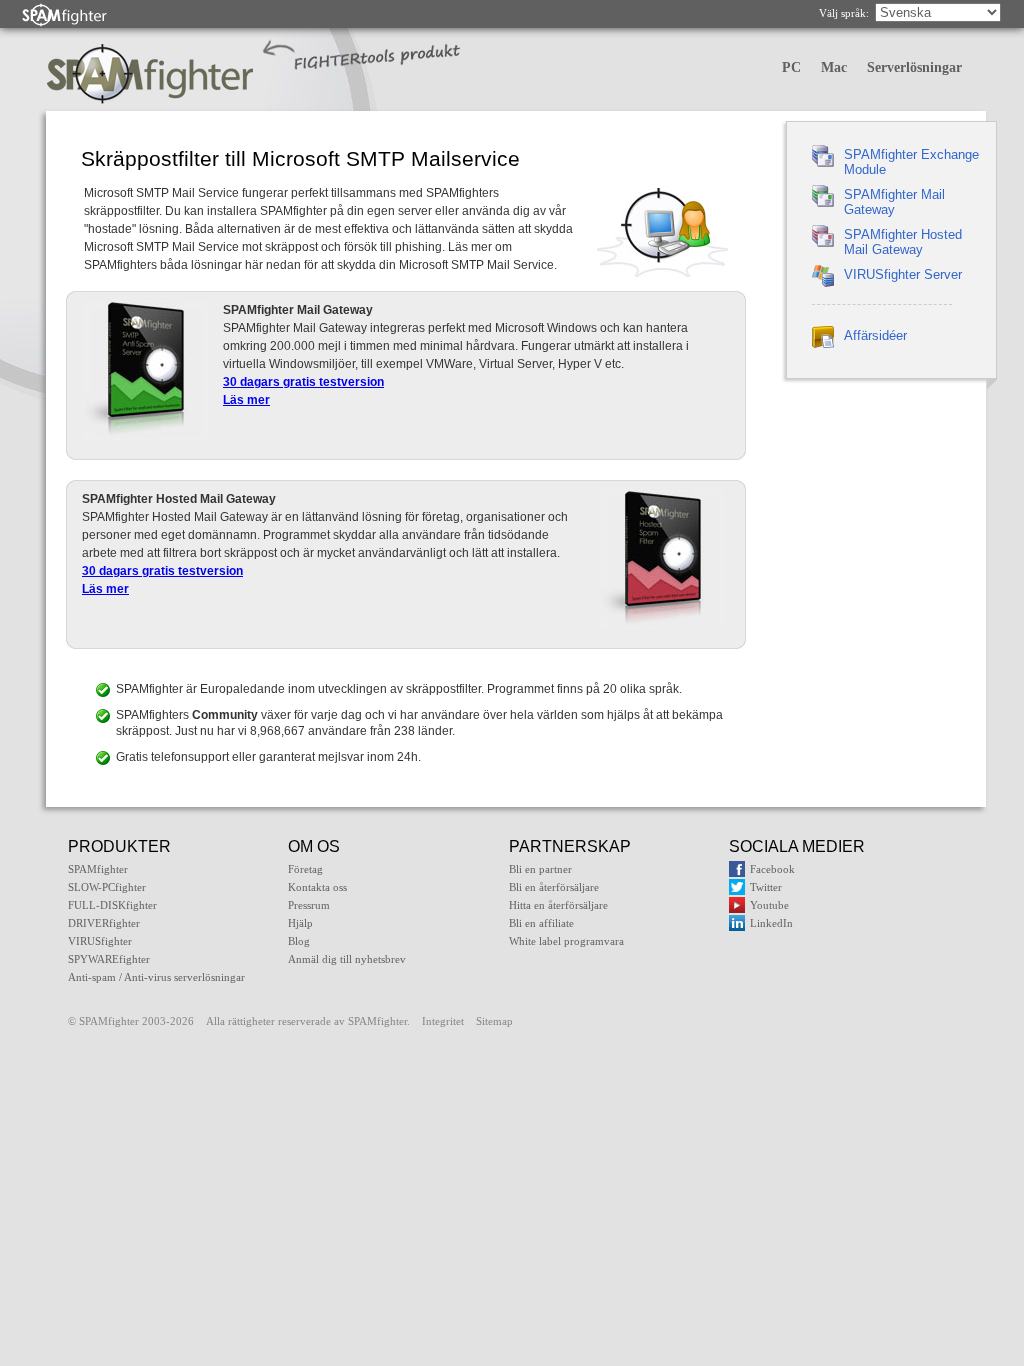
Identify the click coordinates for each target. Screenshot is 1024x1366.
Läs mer (246, 400)
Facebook (772, 869)
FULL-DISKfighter (112, 905)
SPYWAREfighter (109, 959)
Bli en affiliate (541, 923)
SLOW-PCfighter (107, 887)
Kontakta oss (317, 887)
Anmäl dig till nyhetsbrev (347, 959)
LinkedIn (771, 923)
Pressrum (309, 905)
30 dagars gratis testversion (303, 382)
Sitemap (494, 1021)
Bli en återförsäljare (554, 887)
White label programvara (566, 941)
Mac (834, 67)
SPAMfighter (98, 869)
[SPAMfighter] (65, 14)
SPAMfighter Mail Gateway (894, 202)
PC (791, 67)
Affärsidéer (875, 335)
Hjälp (300, 923)
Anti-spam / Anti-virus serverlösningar (156, 977)
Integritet (443, 1021)
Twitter (766, 887)
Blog (299, 941)
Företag (305, 869)
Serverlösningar (914, 67)
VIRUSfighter (100, 941)
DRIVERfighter (104, 923)
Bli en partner (540, 869)
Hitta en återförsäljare (558, 905)
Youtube (769, 905)
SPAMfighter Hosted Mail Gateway (903, 242)
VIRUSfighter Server (903, 274)
